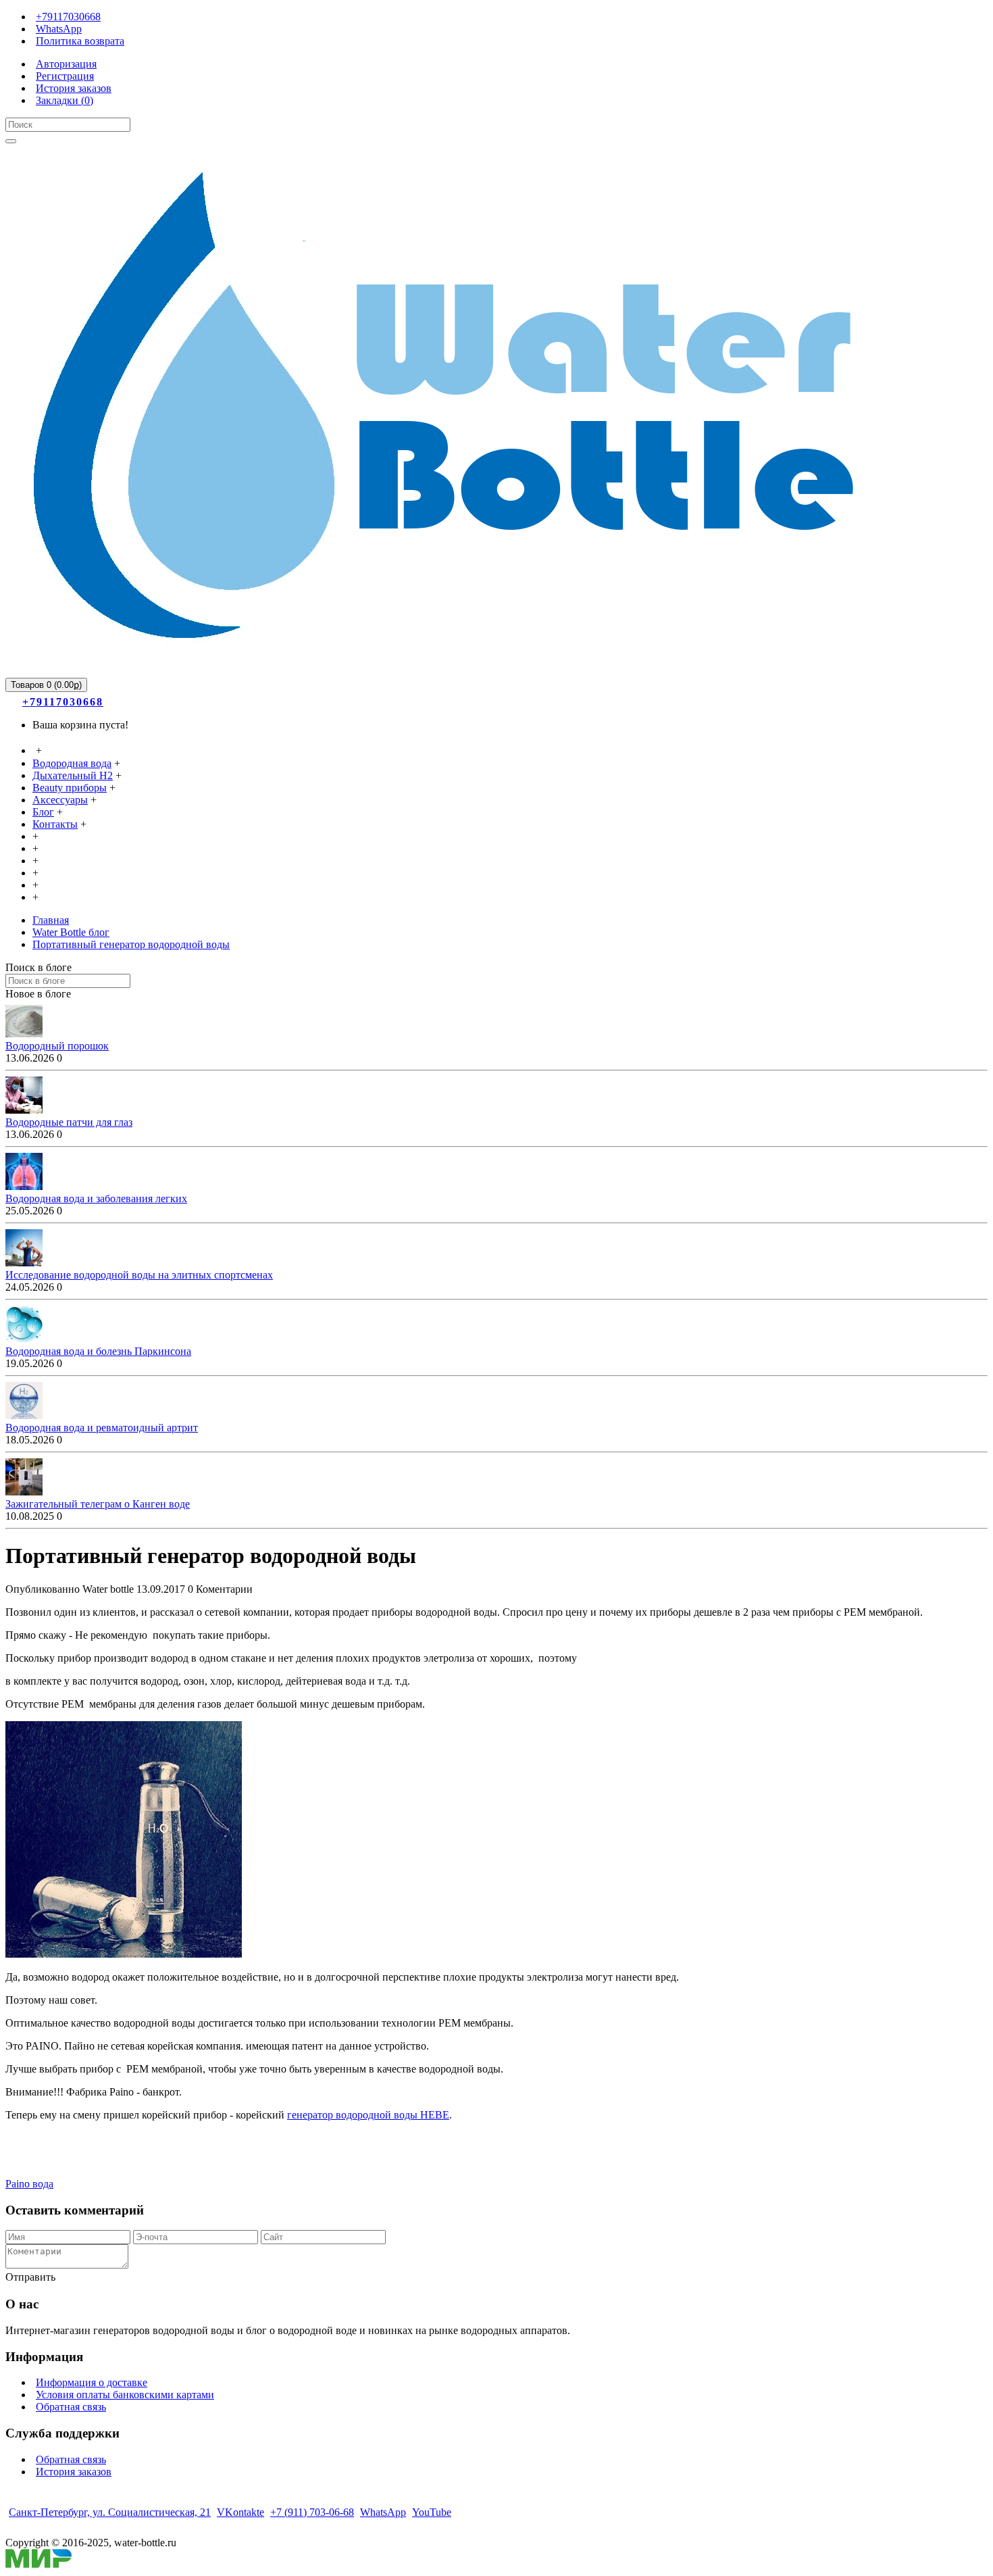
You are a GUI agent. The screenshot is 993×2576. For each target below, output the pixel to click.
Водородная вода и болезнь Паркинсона (98, 1351)
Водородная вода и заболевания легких (96, 1198)
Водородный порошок (57, 1046)
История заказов (74, 2472)
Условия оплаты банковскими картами (125, 2395)
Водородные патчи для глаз (69, 1122)
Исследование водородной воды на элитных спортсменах (139, 1275)
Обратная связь (71, 2407)
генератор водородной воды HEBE (368, 2115)
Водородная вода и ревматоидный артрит (102, 1428)
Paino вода (29, 2184)
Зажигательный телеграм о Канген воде (98, 1504)
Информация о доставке (92, 2382)
